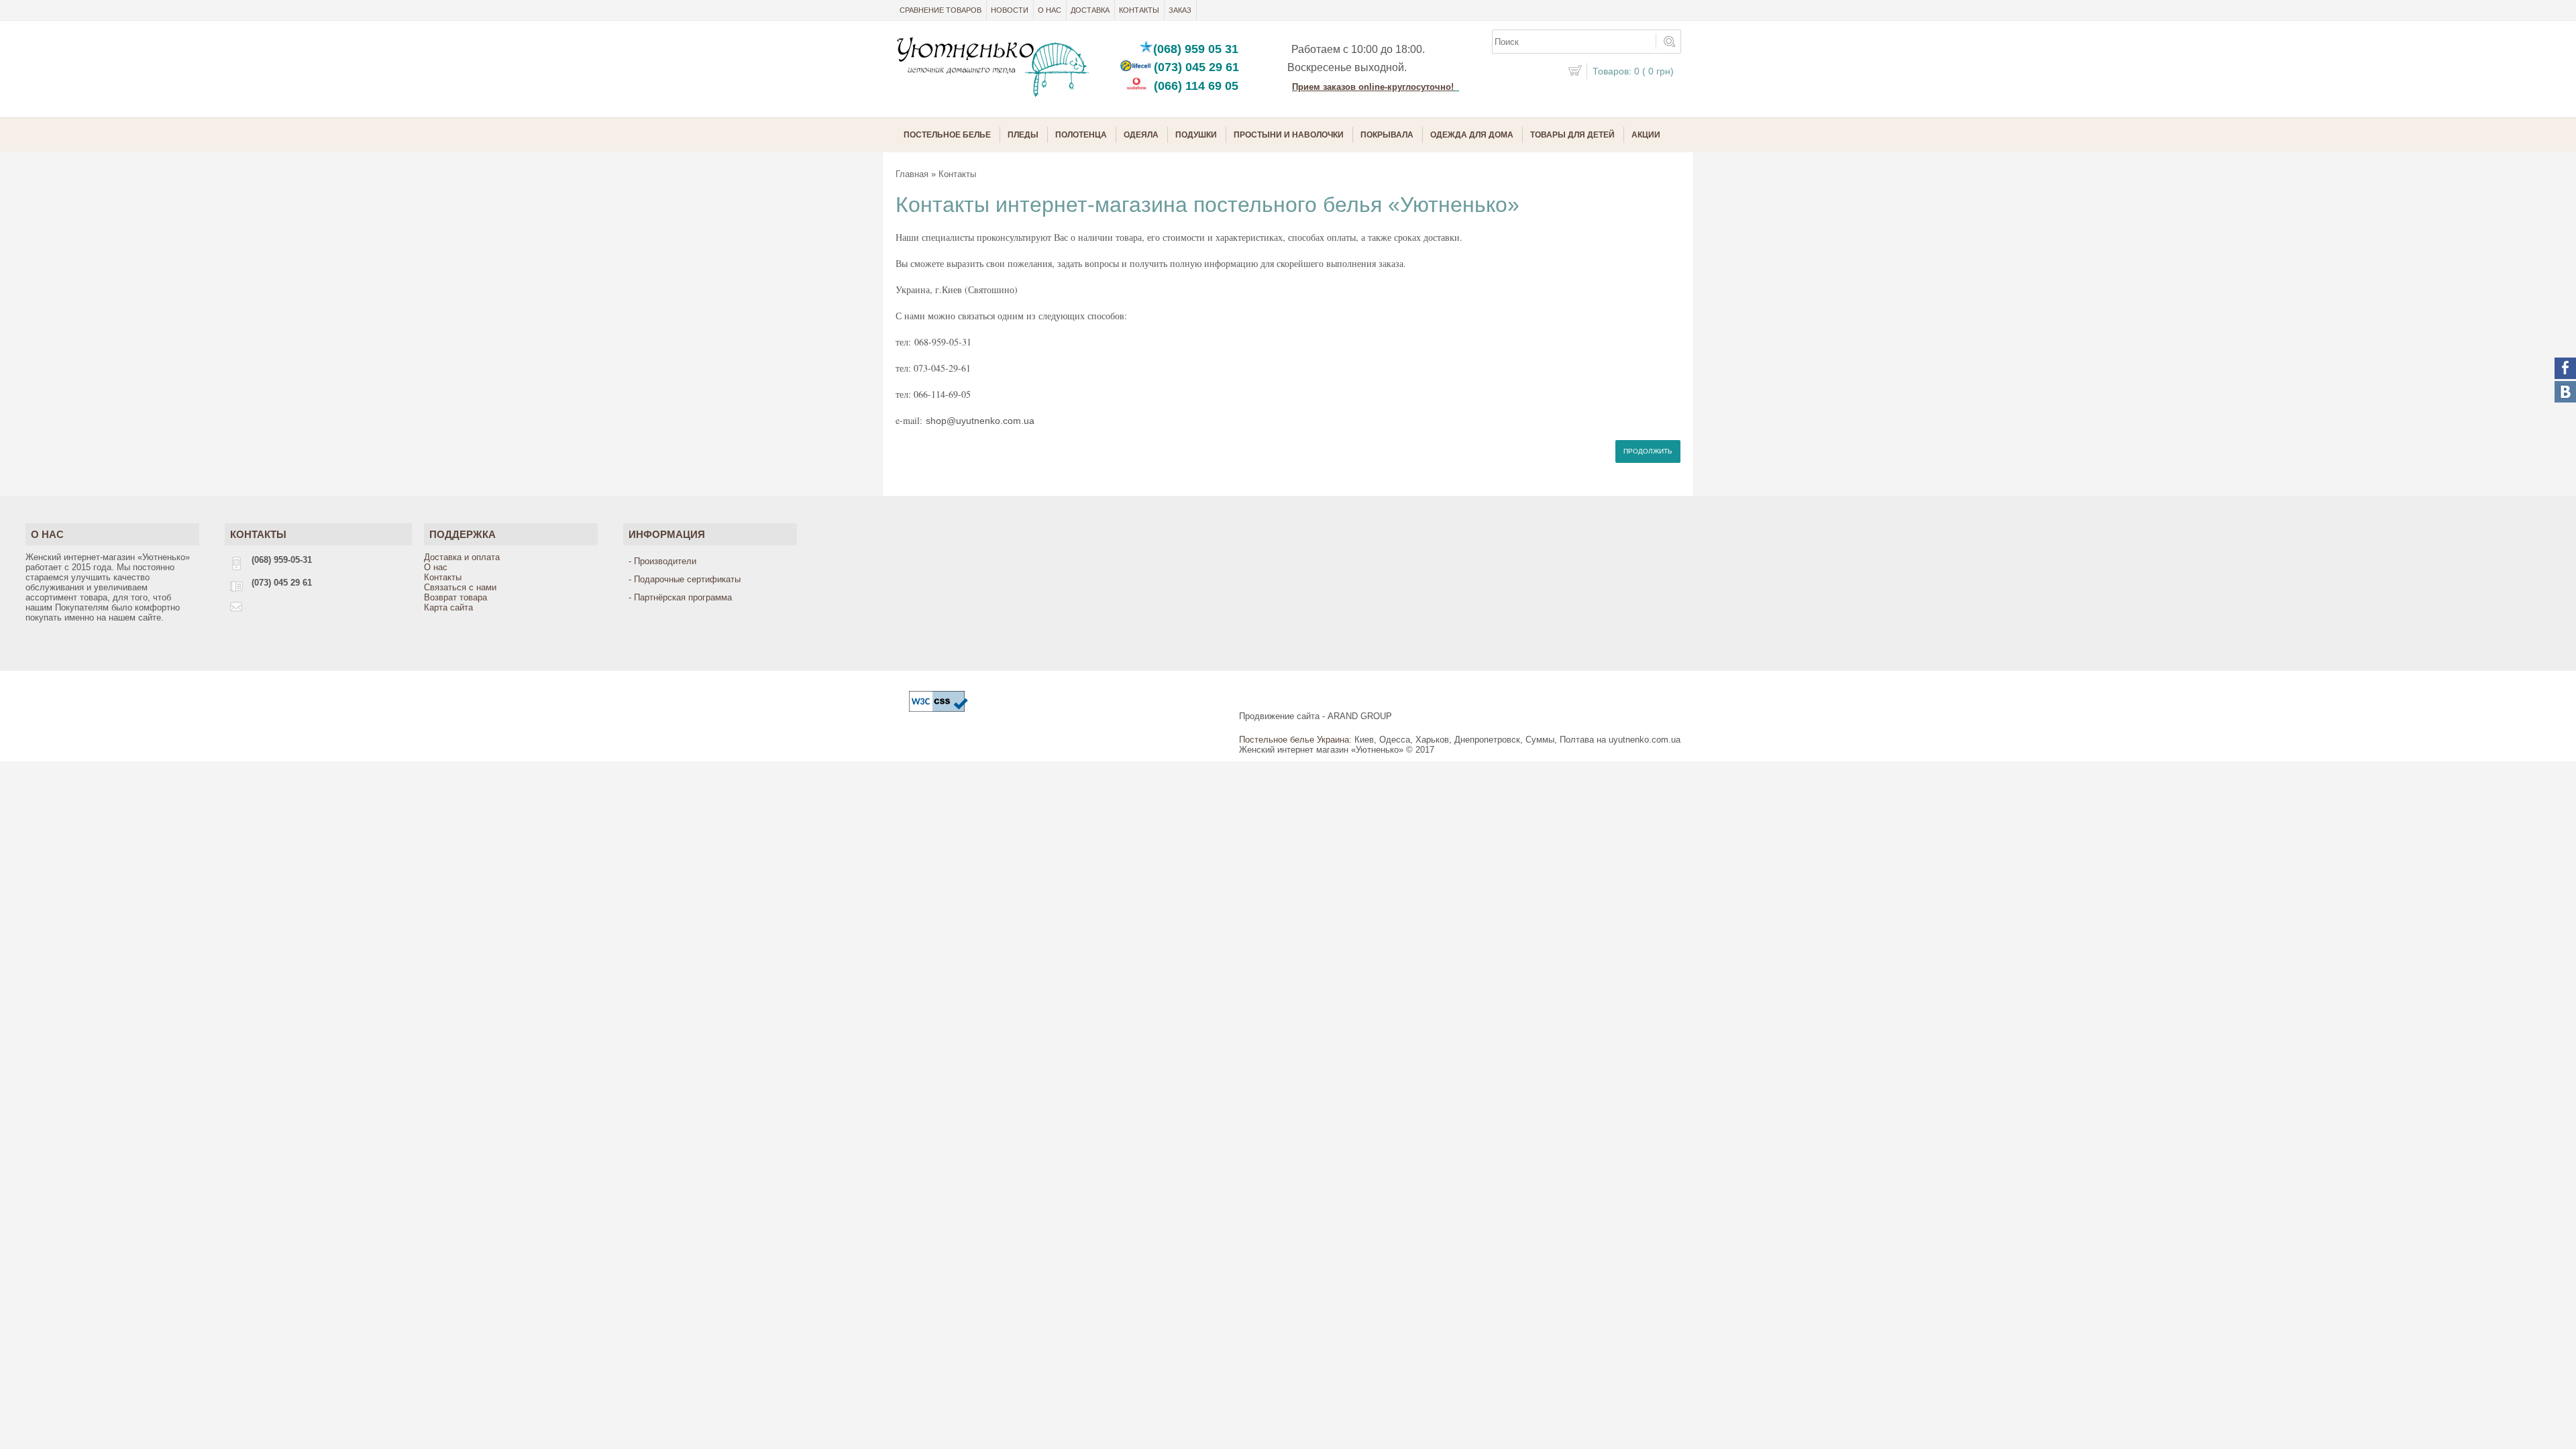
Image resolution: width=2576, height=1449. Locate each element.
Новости (1010, 10)
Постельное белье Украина (1294, 740)
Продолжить (1648, 451)
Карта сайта (448, 607)
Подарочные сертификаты (687, 579)
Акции (1646, 135)
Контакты (1139, 10)
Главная (912, 174)
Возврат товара (455, 597)
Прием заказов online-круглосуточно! (1373, 87)
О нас (1050, 10)
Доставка (1090, 10)
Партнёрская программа (683, 597)
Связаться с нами (460, 587)
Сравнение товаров (941, 10)
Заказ (1180, 10)
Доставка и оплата (462, 557)
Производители (665, 561)
